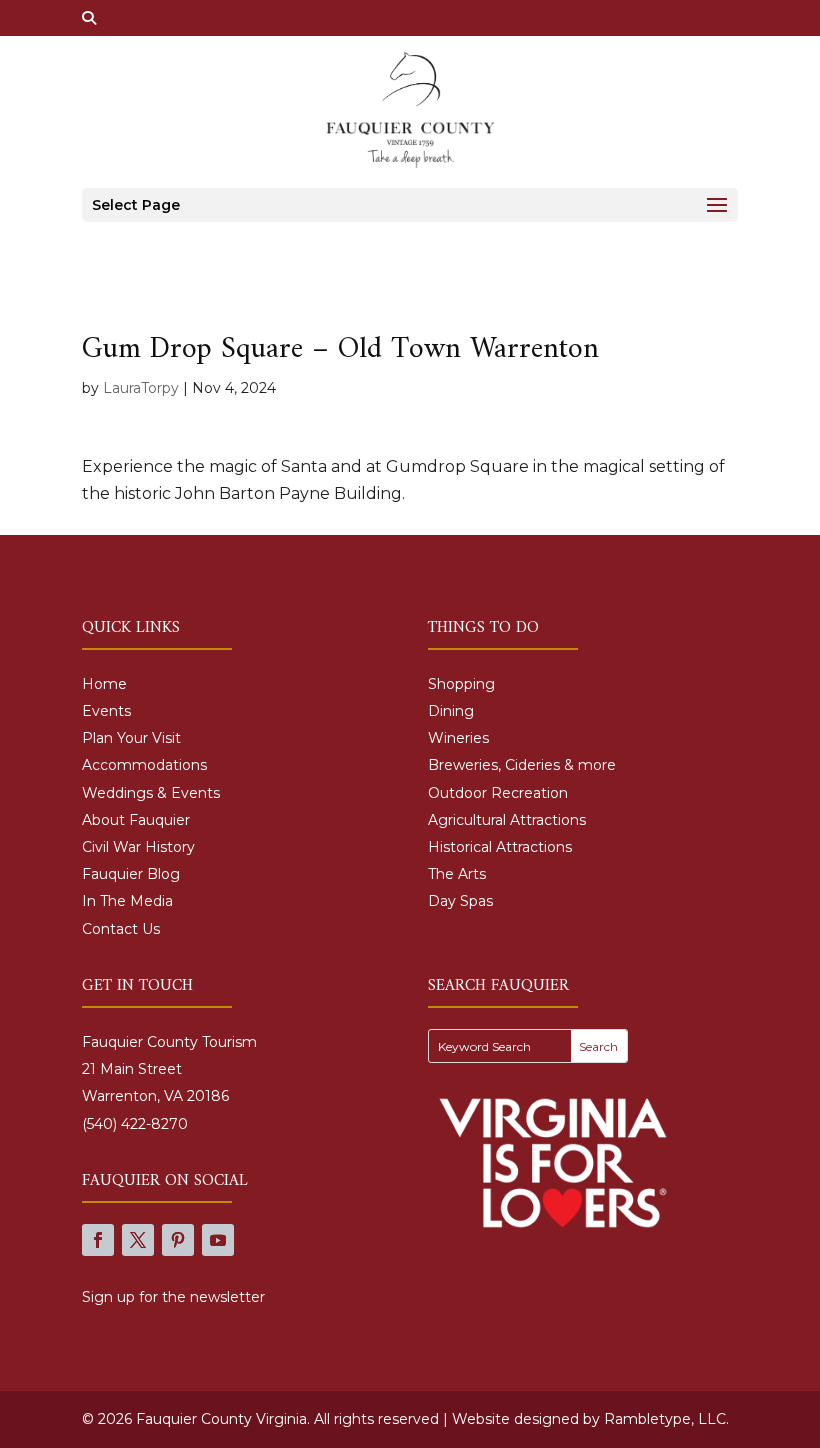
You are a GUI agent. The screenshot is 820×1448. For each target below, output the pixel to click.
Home (104, 684)
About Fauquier (136, 820)
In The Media (127, 901)
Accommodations (144, 765)
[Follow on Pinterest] (178, 1240)
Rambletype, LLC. (666, 1419)
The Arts (457, 874)
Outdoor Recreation (498, 793)
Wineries (458, 738)
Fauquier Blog (131, 874)
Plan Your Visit (131, 738)
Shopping (461, 684)
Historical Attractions (500, 847)
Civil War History (138, 847)
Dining (451, 711)
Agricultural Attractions (507, 820)
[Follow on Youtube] (218, 1240)
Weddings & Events (151, 793)
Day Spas (460, 901)
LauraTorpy (141, 388)
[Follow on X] (138, 1240)
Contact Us (121, 929)
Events (106, 711)
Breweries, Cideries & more (522, 765)
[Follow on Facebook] (98, 1240)
